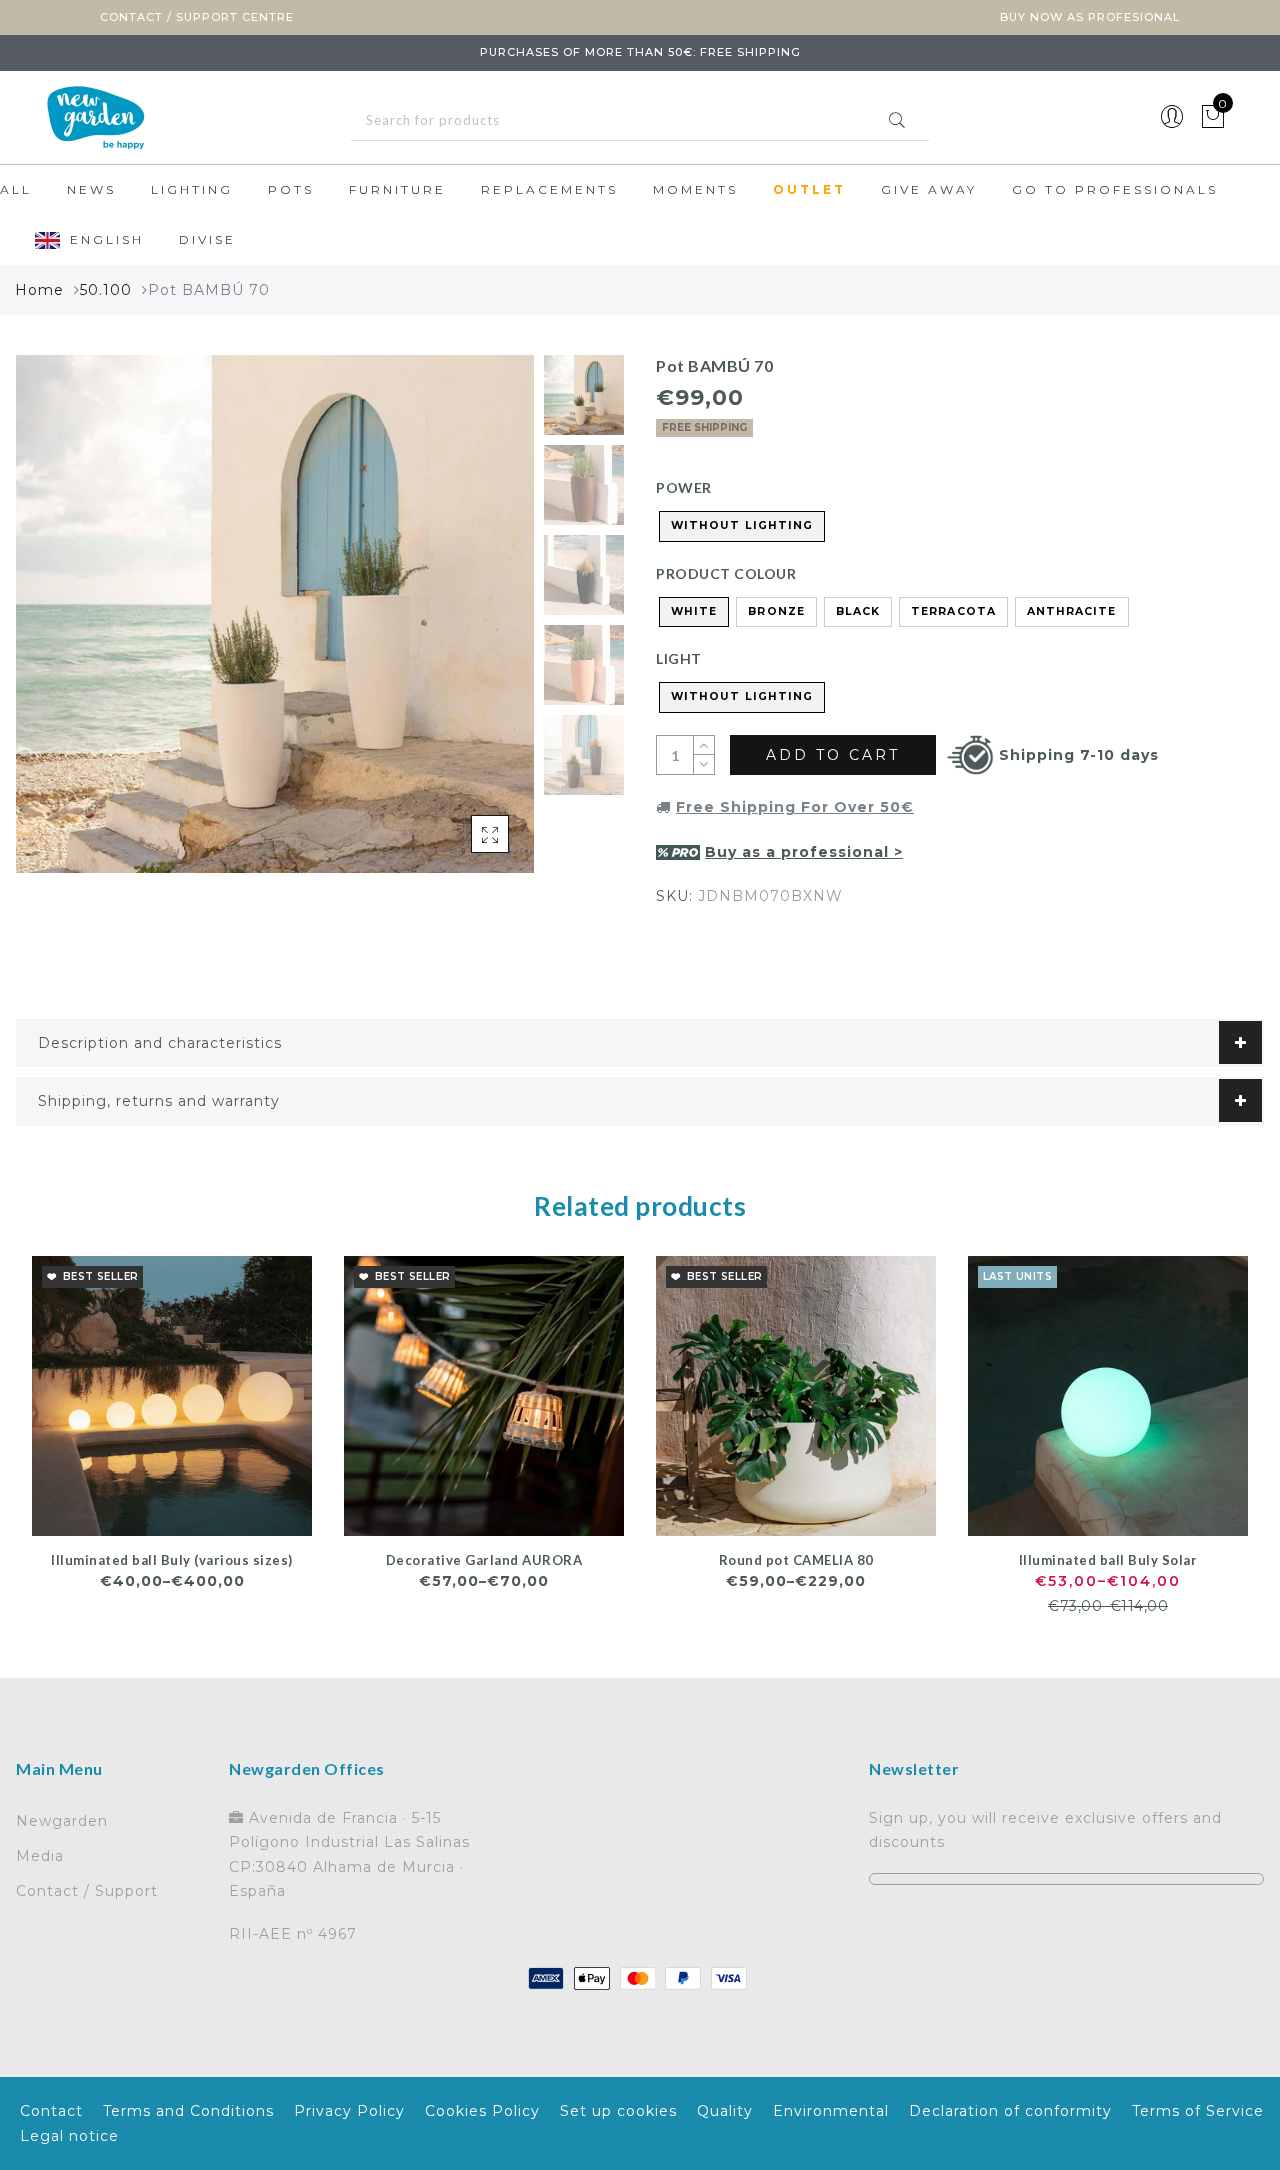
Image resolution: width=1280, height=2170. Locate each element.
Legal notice (69, 2136)
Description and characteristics (160, 1043)
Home (39, 290)
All (16, 189)
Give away (929, 189)
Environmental (831, 2111)
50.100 (106, 290)
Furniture (397, 189)
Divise (207, 239)
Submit (897, 120)
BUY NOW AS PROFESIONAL (1090, 17)
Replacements (549, 189)
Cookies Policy (482, 2111)
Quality (725, 2111)
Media (40, 1856)
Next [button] (472, 625)
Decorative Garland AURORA (484, 1560)
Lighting (192, 189)
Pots (291, 189)
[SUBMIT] (640, 120)
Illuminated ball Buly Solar (1108, 1560)
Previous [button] (52, 625)
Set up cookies (618, 2111)
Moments (695, 189)
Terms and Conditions (188, 2111)
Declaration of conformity (1010, 2111)
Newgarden (62, 1821)
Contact (51, 2111)
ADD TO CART (833, 755)
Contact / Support (87, 1891)
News (91, 189)
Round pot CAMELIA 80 (796, 1560)
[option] (275, 614)
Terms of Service (1198, 2111)
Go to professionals (1115, 189)
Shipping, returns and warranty (159, 1101)
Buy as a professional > (804, 852)
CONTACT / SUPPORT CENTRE (197, 17)
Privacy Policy (349, 2111)
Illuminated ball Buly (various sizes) (172, 1560)
